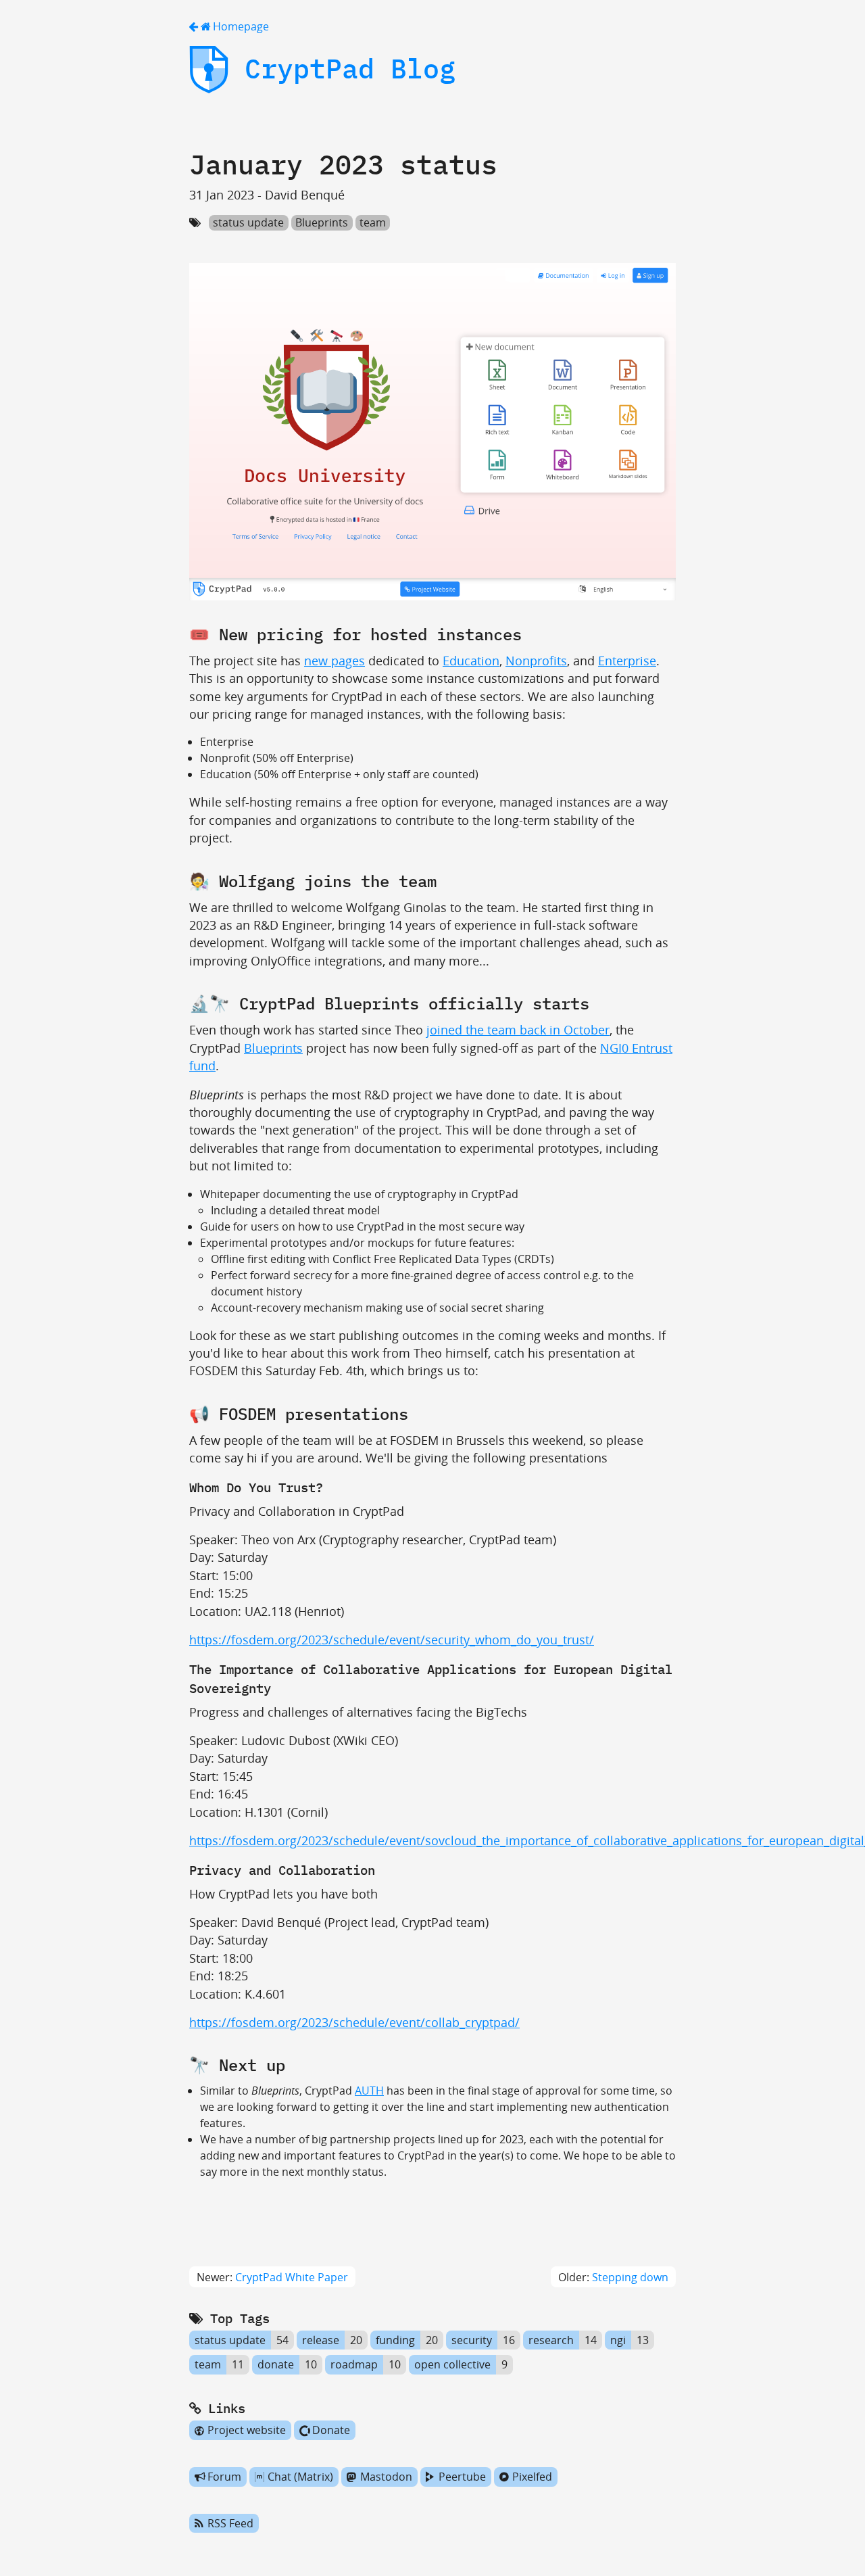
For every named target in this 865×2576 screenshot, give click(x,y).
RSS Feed (230, 2523)
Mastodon (386, 2477)
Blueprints (322, 222)
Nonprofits (536, 661)
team (373, 222)
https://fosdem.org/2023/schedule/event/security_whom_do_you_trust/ (392, 1640)
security (472, 2340)
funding (395, 2340)
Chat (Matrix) (300, 2477)
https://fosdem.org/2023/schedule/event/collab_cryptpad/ (354, 2022)
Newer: (272, 2277)
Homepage (240, 26)
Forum (224, 2477)
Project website (247, 2431)
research (551, 2340)
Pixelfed (532, 2477)
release (321, 2340)
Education (471, 661)
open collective (452, 2365)
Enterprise (627, 661)
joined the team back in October (518, 1030)
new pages (335, 661)
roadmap (354, 2365)
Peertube (462, 2477)
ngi (618, 2340)
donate (276, 2365)
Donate (331, 2431)
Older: (613, 2277)
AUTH (369, 2091)
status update (248, 222)
